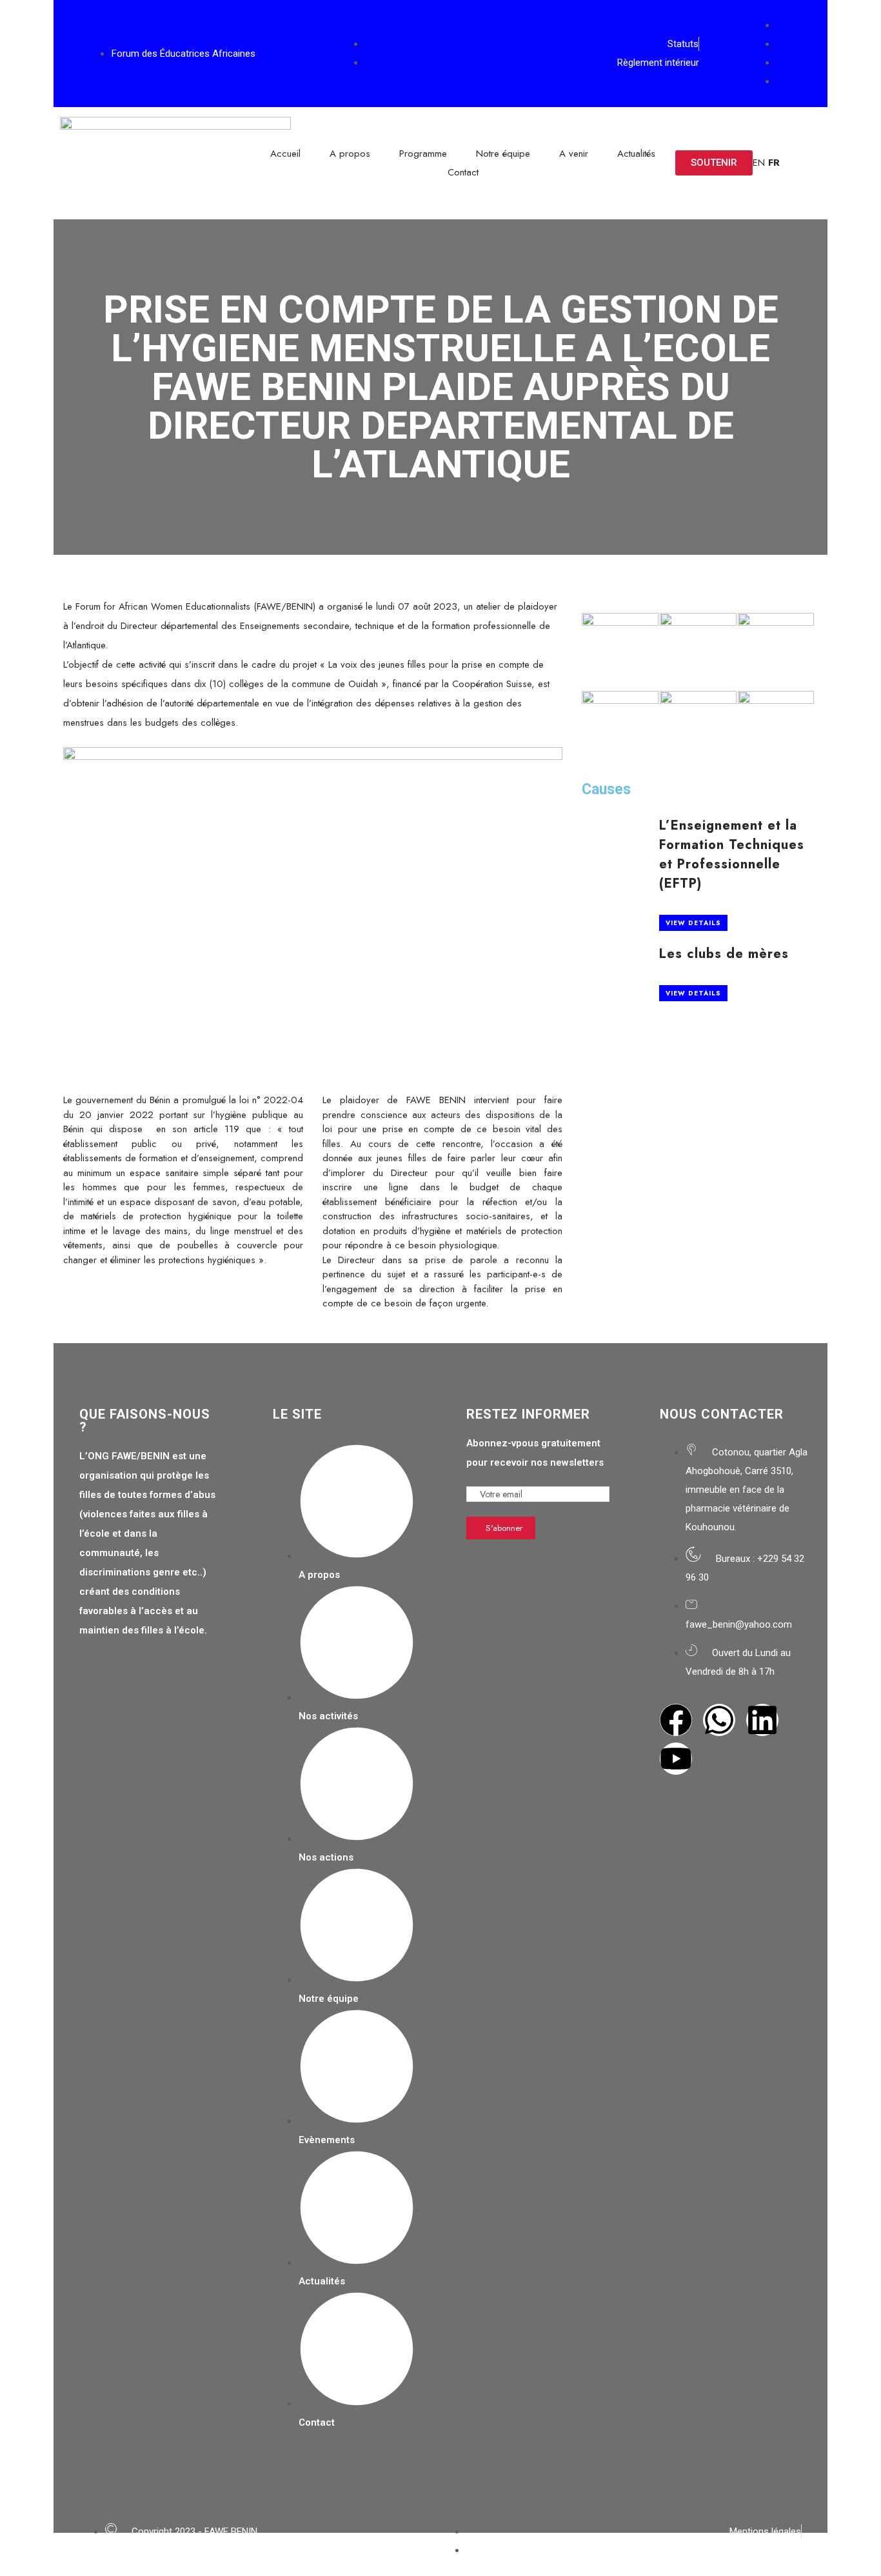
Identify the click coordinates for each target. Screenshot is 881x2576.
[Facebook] (676, 1720)
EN (759, 163)
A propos (350, 154)
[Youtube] (676, 1759)
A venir (574, 154)
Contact (463, 172)
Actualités (636, 154)
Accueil (285, 154)
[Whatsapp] (719, 1720)
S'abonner (504, 1528)
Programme (423, 154)
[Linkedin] (762, 1720)
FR (774, 163)
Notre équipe (503, 154)
